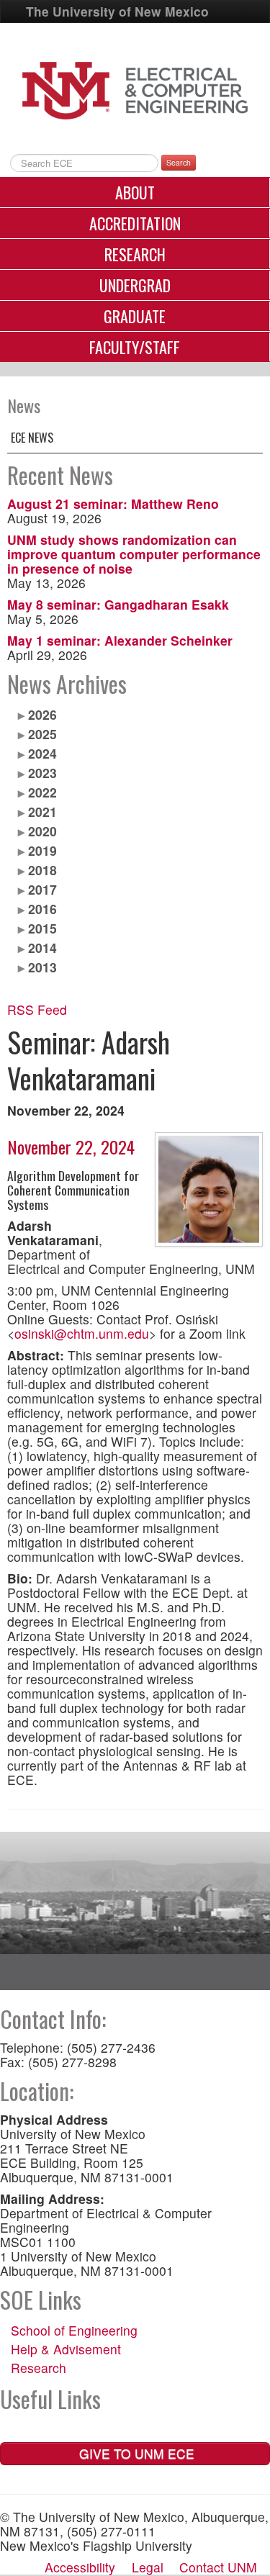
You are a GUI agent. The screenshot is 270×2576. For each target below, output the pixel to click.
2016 (42, 909)
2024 (42, 753)
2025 (42, 734)
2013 (42, 967)
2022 (42, 792)
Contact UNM (218, 2567)
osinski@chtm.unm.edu (82, 1333)
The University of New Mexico (117, 11)
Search (179, 162)
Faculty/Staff (135, 347)
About (135, 192)
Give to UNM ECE (135, 2453)
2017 (42, 889)
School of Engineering (74, 2330)
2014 (42, 948)
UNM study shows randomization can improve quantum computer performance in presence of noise (134, 554)
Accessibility (80, 2567)
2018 (42, 870)
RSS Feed (37, 1009)
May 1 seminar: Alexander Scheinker (120, 640)
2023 (42, 773)
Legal (148, 2567)
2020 (42, 831)
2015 (42, 928)
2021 (42, 812)
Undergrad (135, 285)
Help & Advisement (66, 2349)
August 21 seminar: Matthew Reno (113, 503)
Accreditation (135, 223)
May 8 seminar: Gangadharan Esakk (118, 604)
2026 (42, 714)
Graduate (135, 316)
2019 (42, 850)
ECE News (32, 438)
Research (135, 254)
